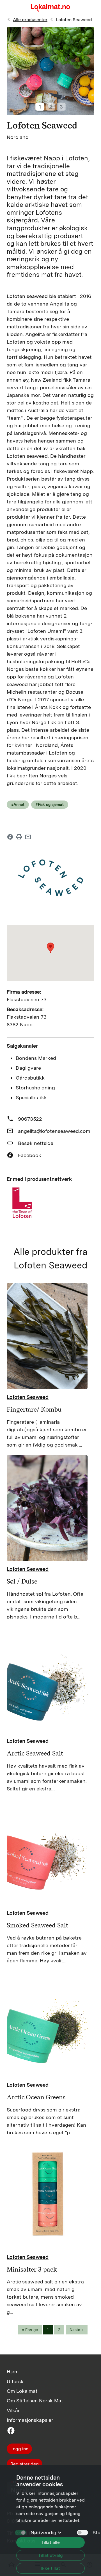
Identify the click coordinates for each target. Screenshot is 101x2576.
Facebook (30, 1155)
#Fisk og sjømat (50, 804)
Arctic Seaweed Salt (35, 1753)
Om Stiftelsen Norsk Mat (35, 2401)
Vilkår (13, 2410)
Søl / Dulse (22, 1581)
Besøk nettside (36, 1143)
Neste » (77, 2330)
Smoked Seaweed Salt (37, 1925)
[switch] (82, 2533)
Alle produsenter (30, 20)
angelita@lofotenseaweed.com (54, 1131)
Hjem (13, 2372)
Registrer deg (25, 2464)
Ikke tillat (50, 2568)
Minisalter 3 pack (32, 2269)
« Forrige (30, 2330)
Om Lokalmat (22, 2391)
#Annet (18, 804)
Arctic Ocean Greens (36, 2097)
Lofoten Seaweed (74, 20)
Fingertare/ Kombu (34, 1409)
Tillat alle (50, 2542)
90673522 (30, 1119)
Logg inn (19, 2449)
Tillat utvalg (50, 2555)
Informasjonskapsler (30, 2420)
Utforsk (15, 2381)
